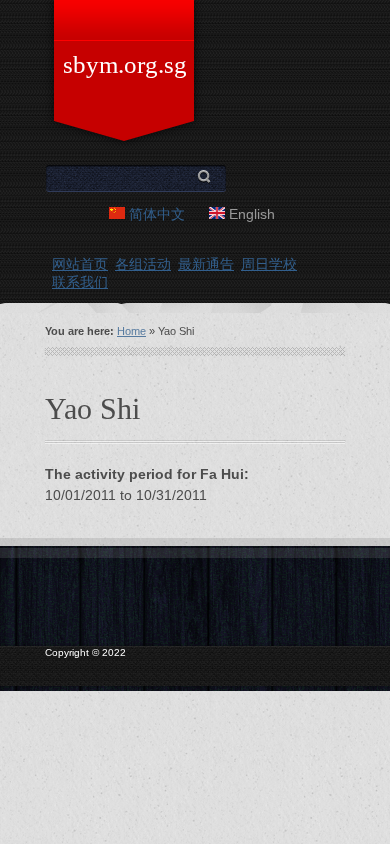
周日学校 (269, 264)
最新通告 (206, 264)
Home (131, 331)
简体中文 (155, 214)
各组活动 (143, 264)
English (250, 214)
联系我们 (80, 282)
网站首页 (80, 264)
